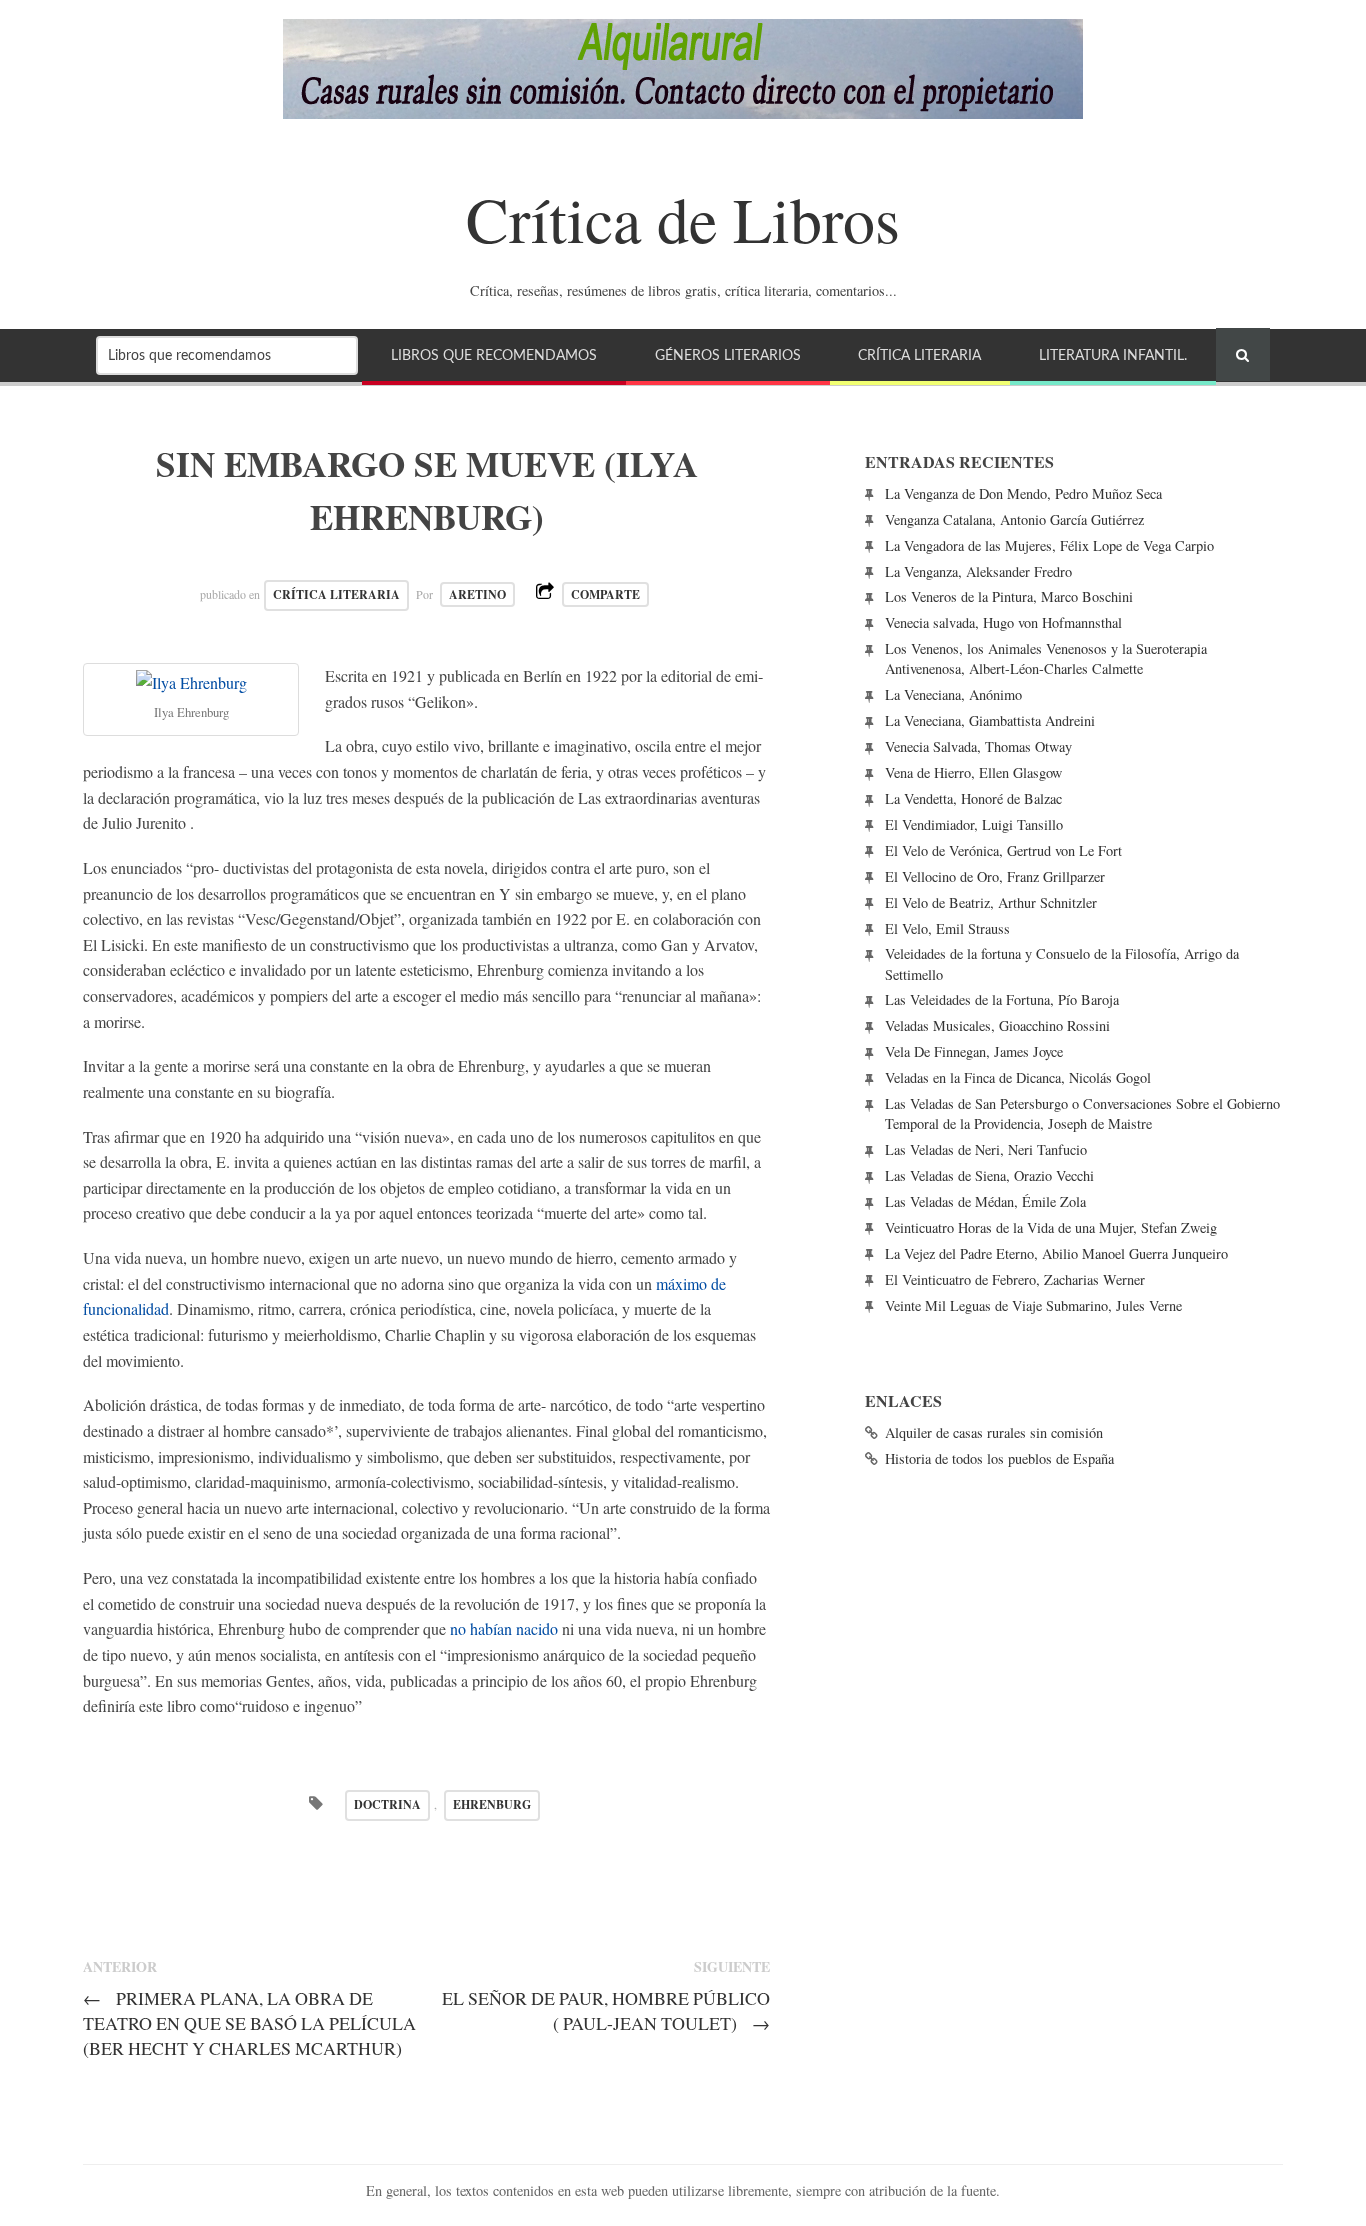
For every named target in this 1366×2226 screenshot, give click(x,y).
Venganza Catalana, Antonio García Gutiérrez (1014, 519)
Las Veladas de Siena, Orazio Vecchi (989, 1175)
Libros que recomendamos (494, 355)
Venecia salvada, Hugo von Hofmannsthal (1003, 622)
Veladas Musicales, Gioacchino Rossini (997, 1025)
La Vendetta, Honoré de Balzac (973, 798)
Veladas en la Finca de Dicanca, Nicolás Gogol (1018, 1077)
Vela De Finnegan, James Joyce (974, 1051)
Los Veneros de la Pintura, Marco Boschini (1009, 596)
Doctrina (387, 1804)
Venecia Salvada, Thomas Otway (978, 746)
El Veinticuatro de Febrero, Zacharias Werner (1015, 1279)
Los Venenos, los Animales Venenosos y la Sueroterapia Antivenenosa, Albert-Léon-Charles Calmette (1046, 658)
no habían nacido (506, 1628)
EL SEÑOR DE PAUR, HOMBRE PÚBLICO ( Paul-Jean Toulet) (606, 2010)
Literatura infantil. (1113, 355)
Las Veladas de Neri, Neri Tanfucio (986, 1149)
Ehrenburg (492, 1804)
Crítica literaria (919, 355)
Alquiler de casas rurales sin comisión (994, 1432)
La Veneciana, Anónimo (953, 694)
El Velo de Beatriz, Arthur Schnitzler (991, 902)
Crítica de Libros (683, 218)
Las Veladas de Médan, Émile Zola (985, 1201)
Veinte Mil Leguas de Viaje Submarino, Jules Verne (1033, 1305)
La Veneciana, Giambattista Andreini (990, 720)
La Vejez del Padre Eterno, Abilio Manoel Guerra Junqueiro (1056, 1253)
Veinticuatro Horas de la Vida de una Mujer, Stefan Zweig (1051, 1227)
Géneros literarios (728, 355)
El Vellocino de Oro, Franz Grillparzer (995, 876)
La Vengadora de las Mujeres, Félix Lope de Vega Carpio (1049, 545)
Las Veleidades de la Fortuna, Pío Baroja (1002, 999)
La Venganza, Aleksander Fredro (978, 571)
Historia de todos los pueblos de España (999, 1458)
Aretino (477, 594)
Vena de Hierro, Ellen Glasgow (973, 772)
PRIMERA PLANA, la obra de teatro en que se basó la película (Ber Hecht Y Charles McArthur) (249, 2023)
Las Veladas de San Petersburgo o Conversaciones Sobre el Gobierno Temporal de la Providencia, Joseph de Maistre (1082, 1113)
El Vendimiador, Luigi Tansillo (974, 824)
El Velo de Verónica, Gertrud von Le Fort (1003, 850)
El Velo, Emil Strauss (947, 928)
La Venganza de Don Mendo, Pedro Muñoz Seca (1023, 493)
